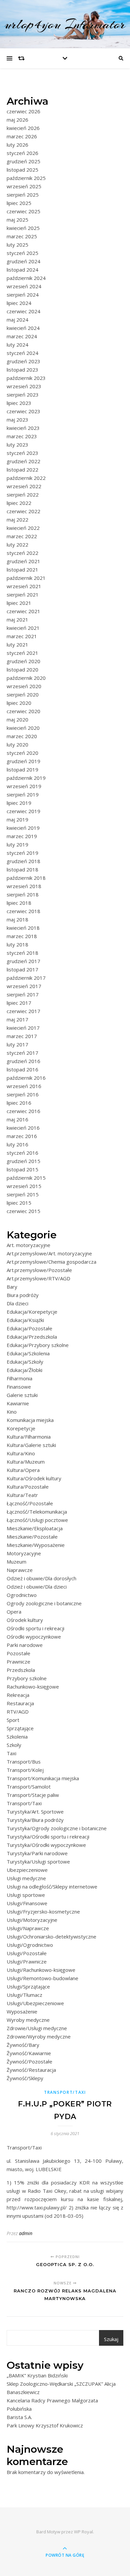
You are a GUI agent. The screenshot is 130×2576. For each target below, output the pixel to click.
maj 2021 (17, 620)
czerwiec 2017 (23, 1011)
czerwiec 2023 (23, 411)
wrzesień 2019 (24, 786)
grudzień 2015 (23, 1161)
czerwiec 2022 (23, 511)
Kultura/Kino (21, 1453)
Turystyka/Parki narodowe (37, 1853)
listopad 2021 (22, 570)
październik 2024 (26, 278)
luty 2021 (17, 644)
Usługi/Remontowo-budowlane (42, 1978)
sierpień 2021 (23, 595)
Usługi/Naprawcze (28, 1928)
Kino (12, 1412)
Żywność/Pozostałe (29, 2061)
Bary (12, 1287)
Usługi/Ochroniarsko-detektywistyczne (51, 1936)
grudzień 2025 (23, 161)
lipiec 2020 (19, 703)
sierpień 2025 (23, 195)
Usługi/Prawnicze (27, 1961)
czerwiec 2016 (23, 1111)
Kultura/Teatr (22, 1495)
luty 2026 (17, 145)
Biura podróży (23, 1295)
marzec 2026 (22, 136)
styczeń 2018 (22, 953)
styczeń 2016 (22, 1153)
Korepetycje (21, 1428)
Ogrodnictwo (22, 1595)
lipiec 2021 (19, 603)
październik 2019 (26, 778)
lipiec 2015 (19, 1203)
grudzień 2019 (23, 761)
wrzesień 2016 (24, 1086)
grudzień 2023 (23, 361)
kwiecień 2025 (23, 228)
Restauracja (20, 1703)
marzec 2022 (22, 536)
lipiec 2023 (19, 403)
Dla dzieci (17, 1303)
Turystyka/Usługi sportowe (38, 1862)
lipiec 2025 (19, 203)
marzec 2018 (22, 936)
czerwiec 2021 (23, 611)
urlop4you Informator (65, 24)
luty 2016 (17, 1144)
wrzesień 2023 (24, 386)
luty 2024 (17, 345)
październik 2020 (26, 678)
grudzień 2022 (23, 461)
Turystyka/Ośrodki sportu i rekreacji (48, 1837)
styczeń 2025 (22, 253)
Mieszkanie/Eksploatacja (35, 1528)
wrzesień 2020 (24, 686)
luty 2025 (17, 245)
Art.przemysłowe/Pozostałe (39, 1270)
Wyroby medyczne (28, 2020)
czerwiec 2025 (23, 211)
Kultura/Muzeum (26, 1462)
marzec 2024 (22, 336)
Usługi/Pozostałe (27, 1953)
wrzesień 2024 (24, 286)
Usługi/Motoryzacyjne (32, 1920)
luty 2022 (17, 545)
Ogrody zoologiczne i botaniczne (44, 1603)
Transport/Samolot (29, 1787)
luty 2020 (17, 744)
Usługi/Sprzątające (28, 1986)
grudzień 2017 (23, 961)
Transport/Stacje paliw (33, 1795)
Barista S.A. (19, 2417)
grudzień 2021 (23, 561)
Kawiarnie (18, 1403)
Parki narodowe (25, 1645)
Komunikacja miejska (30, 1420)
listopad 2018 (22, 869)
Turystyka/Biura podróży (35, 1820)
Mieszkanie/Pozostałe (32, 1537)
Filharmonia (19, 1378)
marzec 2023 (22, 436)
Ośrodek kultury (25, 1620)
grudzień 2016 (23, 1061)
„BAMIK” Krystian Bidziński (37, 2375)
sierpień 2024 (23, 295)
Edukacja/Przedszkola (32, 1337)
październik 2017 (26, 978)
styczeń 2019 (22, 853)
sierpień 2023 (23, 395)
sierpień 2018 (23, 894)
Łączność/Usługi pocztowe (37, 1520)
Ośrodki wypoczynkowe (34, 1637)
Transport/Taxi (24, 1803)
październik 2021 (26, 578)
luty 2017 (17, 1044)
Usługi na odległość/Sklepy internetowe (52, 1887)
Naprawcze (20, 1570)
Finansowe (19, 1387)
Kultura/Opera (23, 1470)
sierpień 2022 (23, 495)
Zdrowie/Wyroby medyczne (39, 2036)
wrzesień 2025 (24, 186)
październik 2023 (26, 378)
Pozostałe (18, 1653)
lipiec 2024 (19, 303)
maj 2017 (17, 1019)
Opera (14, 1612)
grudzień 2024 (23, 261)
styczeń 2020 (22, 753)
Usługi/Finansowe (27, 1903)
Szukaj (111, 2339)
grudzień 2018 (23, 861)
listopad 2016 (22, 1069)
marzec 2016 (22, 1136)
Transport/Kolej (25, 1770)
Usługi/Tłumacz (24, 1995)
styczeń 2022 (22, 553)
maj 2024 (17, 320)
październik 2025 (26, 178)
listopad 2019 (22, 769)
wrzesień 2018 (24, 886)
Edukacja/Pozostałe (29, 1328)
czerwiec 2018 (23, 911)
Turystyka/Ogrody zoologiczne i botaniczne (57, 1828)
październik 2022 (26, 478)
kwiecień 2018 (23, 928)
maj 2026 (17, 120)
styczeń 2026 (22, 153)
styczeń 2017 (22, 1053)
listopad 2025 (22, 170)
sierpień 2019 (23, 794)
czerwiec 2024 (23, 311)
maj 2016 (17, 1119)
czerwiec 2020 (23, 711)
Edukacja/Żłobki (24, 1370)
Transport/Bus (24, 1762)
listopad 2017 (22, 969)
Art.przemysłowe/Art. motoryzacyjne (49, 1253)
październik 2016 (26, 1078)
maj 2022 (17, 520)
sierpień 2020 (23, 694)
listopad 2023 (22, 370)
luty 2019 (17, 844)
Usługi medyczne (26, 1878)
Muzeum (16, 1562)
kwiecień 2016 (23, 1128)
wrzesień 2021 (24, 586)
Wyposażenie (22, 2011)
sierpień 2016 (23, 1094)
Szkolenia (17, 1737)
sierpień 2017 (23, 994)
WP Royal (83, 2532)
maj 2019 (17, 819)
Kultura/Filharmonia (29, 1437)
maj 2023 (17, 420)
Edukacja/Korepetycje (32, 1312)
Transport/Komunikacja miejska (43, 1778)
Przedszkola (21, 1670)
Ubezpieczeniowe (27, 1870)
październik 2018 (26, 878)
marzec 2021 (22, 636)
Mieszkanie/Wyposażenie (36, 1545)
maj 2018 (17, 919)
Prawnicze (18, 1662)
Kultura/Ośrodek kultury (34, 1478)
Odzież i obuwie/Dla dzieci (37, 1587)
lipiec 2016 (19, 1103)
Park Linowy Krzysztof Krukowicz (45, 2425)
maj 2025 (17, 220)
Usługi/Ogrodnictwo (30, 1945)
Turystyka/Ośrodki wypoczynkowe (46, 1845)
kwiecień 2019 (23, 828)
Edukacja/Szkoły (25, 1362)
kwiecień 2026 (23, 128)
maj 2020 (17, 719)
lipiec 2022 (19, 503)
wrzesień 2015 (24, 1186)
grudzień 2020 (23, 661)
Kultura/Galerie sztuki (31, 1445)
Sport (13, 1720)
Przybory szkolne (27, 1678)
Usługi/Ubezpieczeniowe (35, 2003)
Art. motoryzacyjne (28, 1245)
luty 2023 (17, 445)
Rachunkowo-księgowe (33, 1687)
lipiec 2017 (19, 1003)
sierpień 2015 (23, 1194)
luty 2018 (17, 944)
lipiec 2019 (19, 803)
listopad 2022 (22, 470)
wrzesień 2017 (24, 986)
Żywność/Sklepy (25, 2078)
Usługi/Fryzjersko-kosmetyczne (43, 1912)
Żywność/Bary (23, 2045)
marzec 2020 (22, 736)
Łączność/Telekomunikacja (37, 1512)
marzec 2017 (22, 1036)
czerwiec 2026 (23, 111)
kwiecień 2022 (23, 528)
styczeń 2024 (22, 353)
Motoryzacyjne (24, 1553)
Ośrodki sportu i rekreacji (35, 1628)
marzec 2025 (22, 236)
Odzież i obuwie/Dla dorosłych (41, 1578)
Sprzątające (20, 1728)
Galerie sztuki (22, 1395)
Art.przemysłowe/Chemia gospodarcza (51, 1262)
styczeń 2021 (22, 653)
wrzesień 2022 (24, 486)
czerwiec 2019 (23, 811)
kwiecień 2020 (23, 728)
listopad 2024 (22, 270)
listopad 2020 (22, 669)
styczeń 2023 (22, 453)
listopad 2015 (22, 1169)
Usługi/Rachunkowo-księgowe (41, 1970)
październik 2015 (26, 1178)
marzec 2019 (22, 836)
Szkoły (14, 1745)
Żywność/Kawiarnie (29, 2053)
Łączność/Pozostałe (30, 1503)
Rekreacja (18, 1695)
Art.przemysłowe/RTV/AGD (38, 1278)
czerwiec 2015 (23, 1211)
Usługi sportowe (26, 1895)
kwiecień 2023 (23, 428)
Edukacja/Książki (25, 1320)
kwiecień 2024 (23, 328)
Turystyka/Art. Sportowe (35, 1812)
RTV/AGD (18, 1712)
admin (26, 2233)
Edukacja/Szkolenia (28, 1353)
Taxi (11, 1753)
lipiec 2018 (19, 903)
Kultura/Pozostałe (28, 1487)
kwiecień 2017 (23, 1028)
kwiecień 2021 (23, 628)
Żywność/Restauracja (31, 2070)
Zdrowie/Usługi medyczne (37, 2028)
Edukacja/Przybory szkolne (38, 1345)
